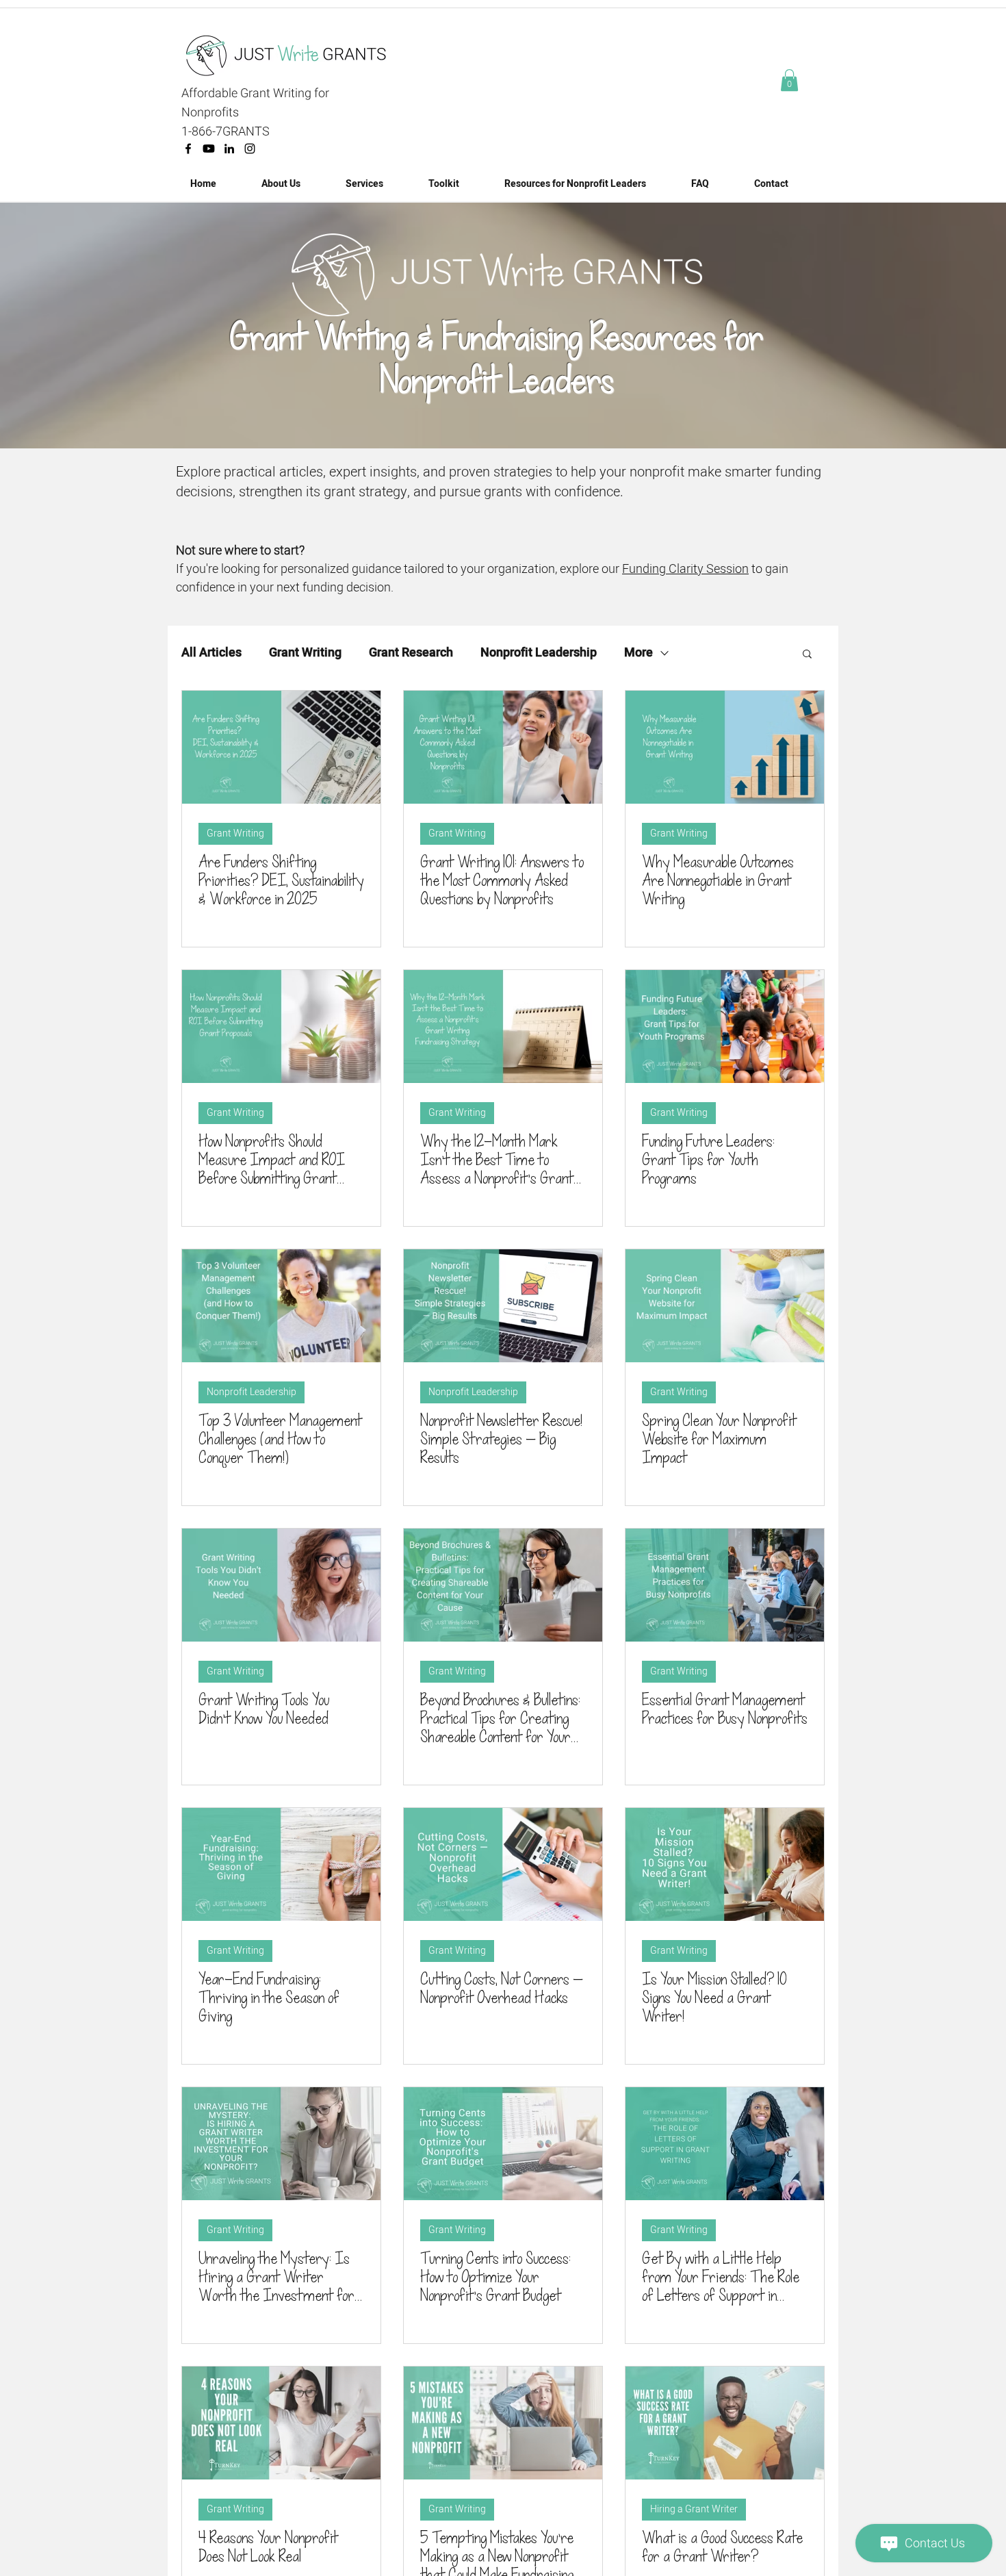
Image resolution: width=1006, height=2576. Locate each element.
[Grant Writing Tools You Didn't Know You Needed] (281, 1585)
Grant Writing (305, 653)
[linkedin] (229, 149)
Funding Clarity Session (685, 569)
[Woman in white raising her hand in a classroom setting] (503, 747)
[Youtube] (209, 149)
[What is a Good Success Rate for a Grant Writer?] (725, 2423)
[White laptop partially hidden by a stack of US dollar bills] (281, 747)
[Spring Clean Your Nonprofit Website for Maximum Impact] (725, 1306)
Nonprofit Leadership (539, 653)
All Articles (211, 653)
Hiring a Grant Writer (694, 2509)
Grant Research (411, 653)
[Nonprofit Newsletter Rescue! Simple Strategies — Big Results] (503, 1306)
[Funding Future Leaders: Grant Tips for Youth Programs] (725, 1026)
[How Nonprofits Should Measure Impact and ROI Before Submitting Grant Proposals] (281, 1026)
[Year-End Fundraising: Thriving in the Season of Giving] (281, 1864)
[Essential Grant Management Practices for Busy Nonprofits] (725, 1585)
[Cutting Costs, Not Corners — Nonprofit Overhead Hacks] (503, 1864)
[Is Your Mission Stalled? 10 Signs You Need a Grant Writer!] (725, 1864)
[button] (789, 80)
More (639, 653)
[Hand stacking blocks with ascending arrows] (725, 747)
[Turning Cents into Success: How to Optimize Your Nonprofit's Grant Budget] (503, 2144)
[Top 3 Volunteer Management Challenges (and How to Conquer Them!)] (281, 1306)
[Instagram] (250, 149)
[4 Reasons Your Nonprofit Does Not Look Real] (281, 2423)
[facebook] (188, 149)
